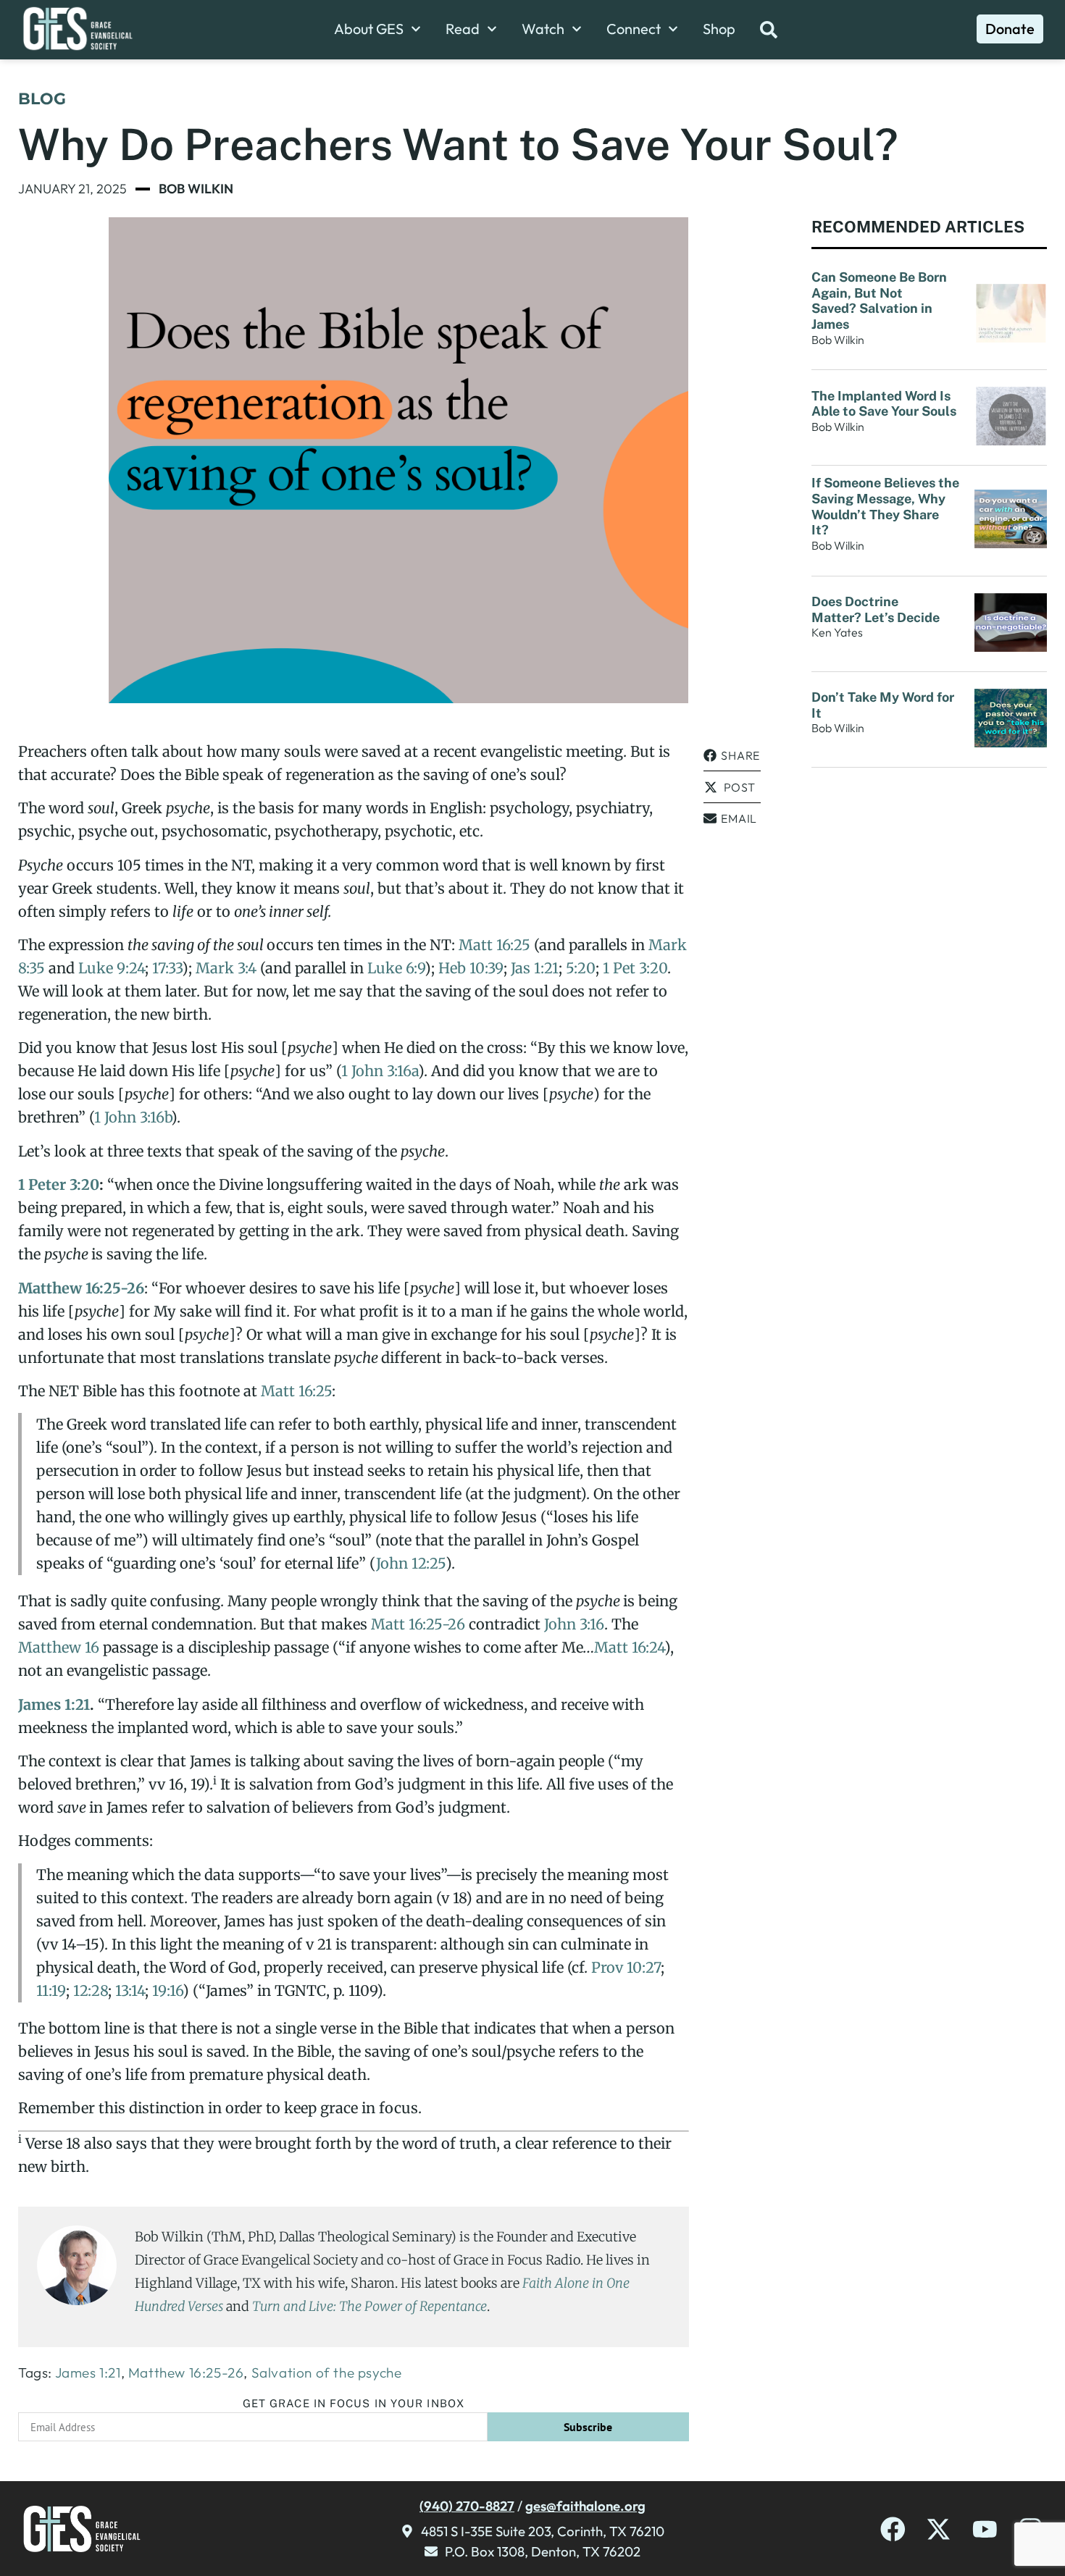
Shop (719, 29)
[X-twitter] (939, 2529)
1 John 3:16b (133, 1117)
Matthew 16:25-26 (81, 1288)
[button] (732, 756)
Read (463, 29)
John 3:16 (574, 1624)
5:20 (581, 968)
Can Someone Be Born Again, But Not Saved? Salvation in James (879, 301)
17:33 (167, 968)
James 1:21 (54, 1704)
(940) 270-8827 (467, 2506)
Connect (634, 29)
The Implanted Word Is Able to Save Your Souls (884, 404)
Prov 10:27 (626, 1967)
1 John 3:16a (380, 1071)
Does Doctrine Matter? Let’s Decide (877, 609)
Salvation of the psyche (327, 2372)
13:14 (130, 1990)
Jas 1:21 (535, 968)
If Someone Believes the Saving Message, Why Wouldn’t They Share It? (885, 506)
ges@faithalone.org (585, 2506)
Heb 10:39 (471, 968)
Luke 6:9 (396, 968)
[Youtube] (985, 2529)
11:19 (51, 1990)
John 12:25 (411, 1563)
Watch (543, 29)
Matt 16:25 (494, 945)
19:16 (167, 1990)
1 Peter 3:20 (59, 1184)
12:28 (91, 1990)
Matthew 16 (59, 1647)
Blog (42, 99)
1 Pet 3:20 (635, 968)
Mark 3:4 (226, 968)
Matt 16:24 (629, 1647)
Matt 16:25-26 (418, 1624)
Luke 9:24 (112, 968)
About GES (369, 29)
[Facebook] (893, 2529)
